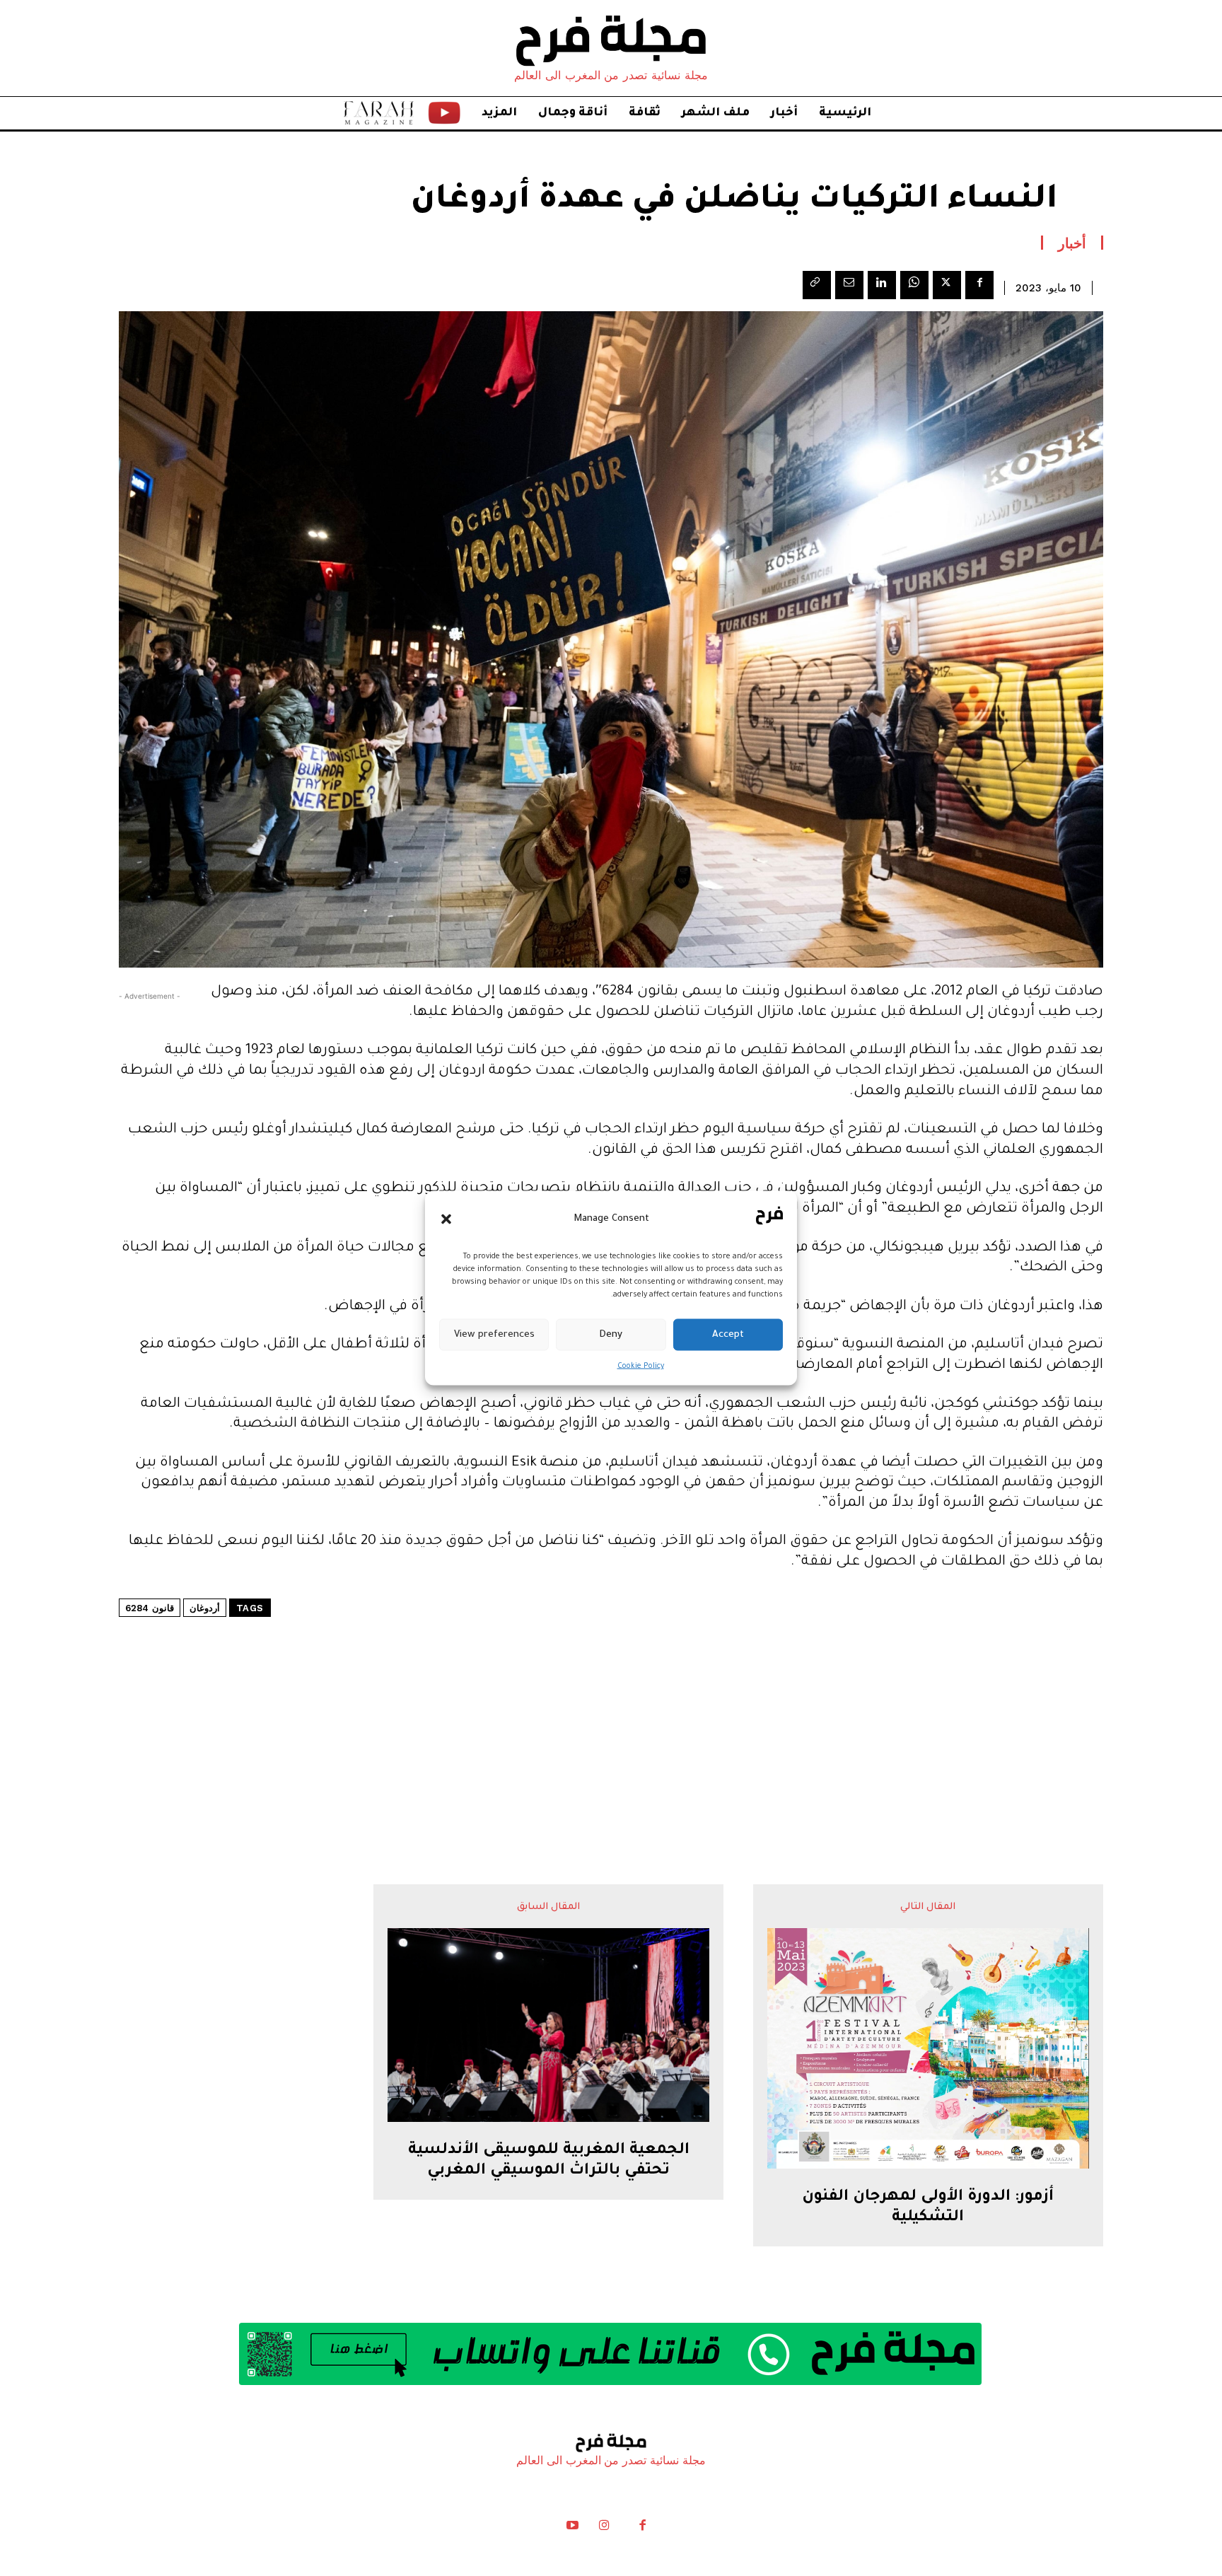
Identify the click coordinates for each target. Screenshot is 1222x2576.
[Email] (849, 285)
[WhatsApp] (914, 285)
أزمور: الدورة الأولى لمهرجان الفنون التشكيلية (928, 2208)
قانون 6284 (150, 1608)
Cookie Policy (641, 1367)
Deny (611, 1334)
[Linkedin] (882, 285)
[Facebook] (979, 285)
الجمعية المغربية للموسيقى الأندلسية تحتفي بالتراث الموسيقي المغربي (549, 2161)
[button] (446, 1219)
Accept (728, 1334)
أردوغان (205, 1608)
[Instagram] (604, 2529)
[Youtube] (573, 2529)
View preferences (494, 1334)
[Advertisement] (611, 1708)
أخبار (1072, 243)
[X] (947, 285)
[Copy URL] (817, 285)
